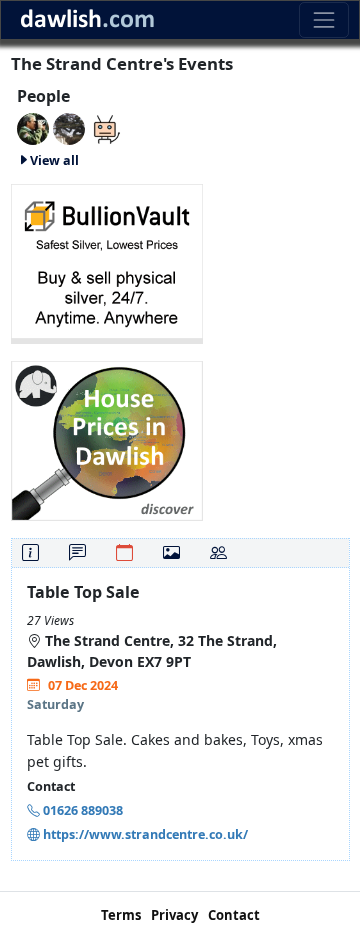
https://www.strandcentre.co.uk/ (145, 834)
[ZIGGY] (69, 127)
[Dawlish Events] (105, 127)
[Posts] (77, 552)
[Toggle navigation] (323, 19)
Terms (121, 915)
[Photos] (171, 552)
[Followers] (218, 552)
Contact (234, 915)
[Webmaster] (33, 127)
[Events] (124, 552)
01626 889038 (83, 810)
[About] (30, 552)
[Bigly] (107, 438)
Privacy (174, 915)
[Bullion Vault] (107, 261)
